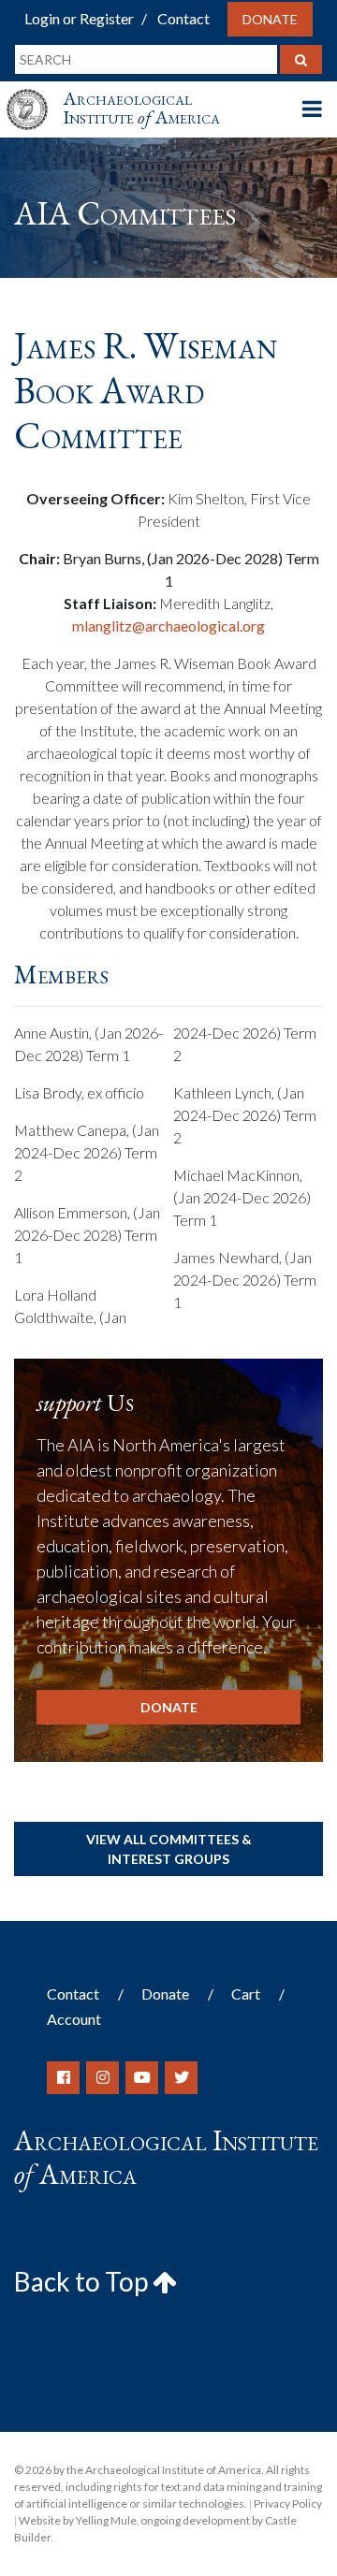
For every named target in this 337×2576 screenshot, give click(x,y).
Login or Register (79, 18)
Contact (183, 18)
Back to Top (83, 2281)
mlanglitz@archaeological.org (168, 626)
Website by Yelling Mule (78, 2520)
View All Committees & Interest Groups (169, 1849)
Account (74, 2019)
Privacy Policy (288, 2503)
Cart (246, 1994)
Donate (270, 19)
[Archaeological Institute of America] (35, 92)
